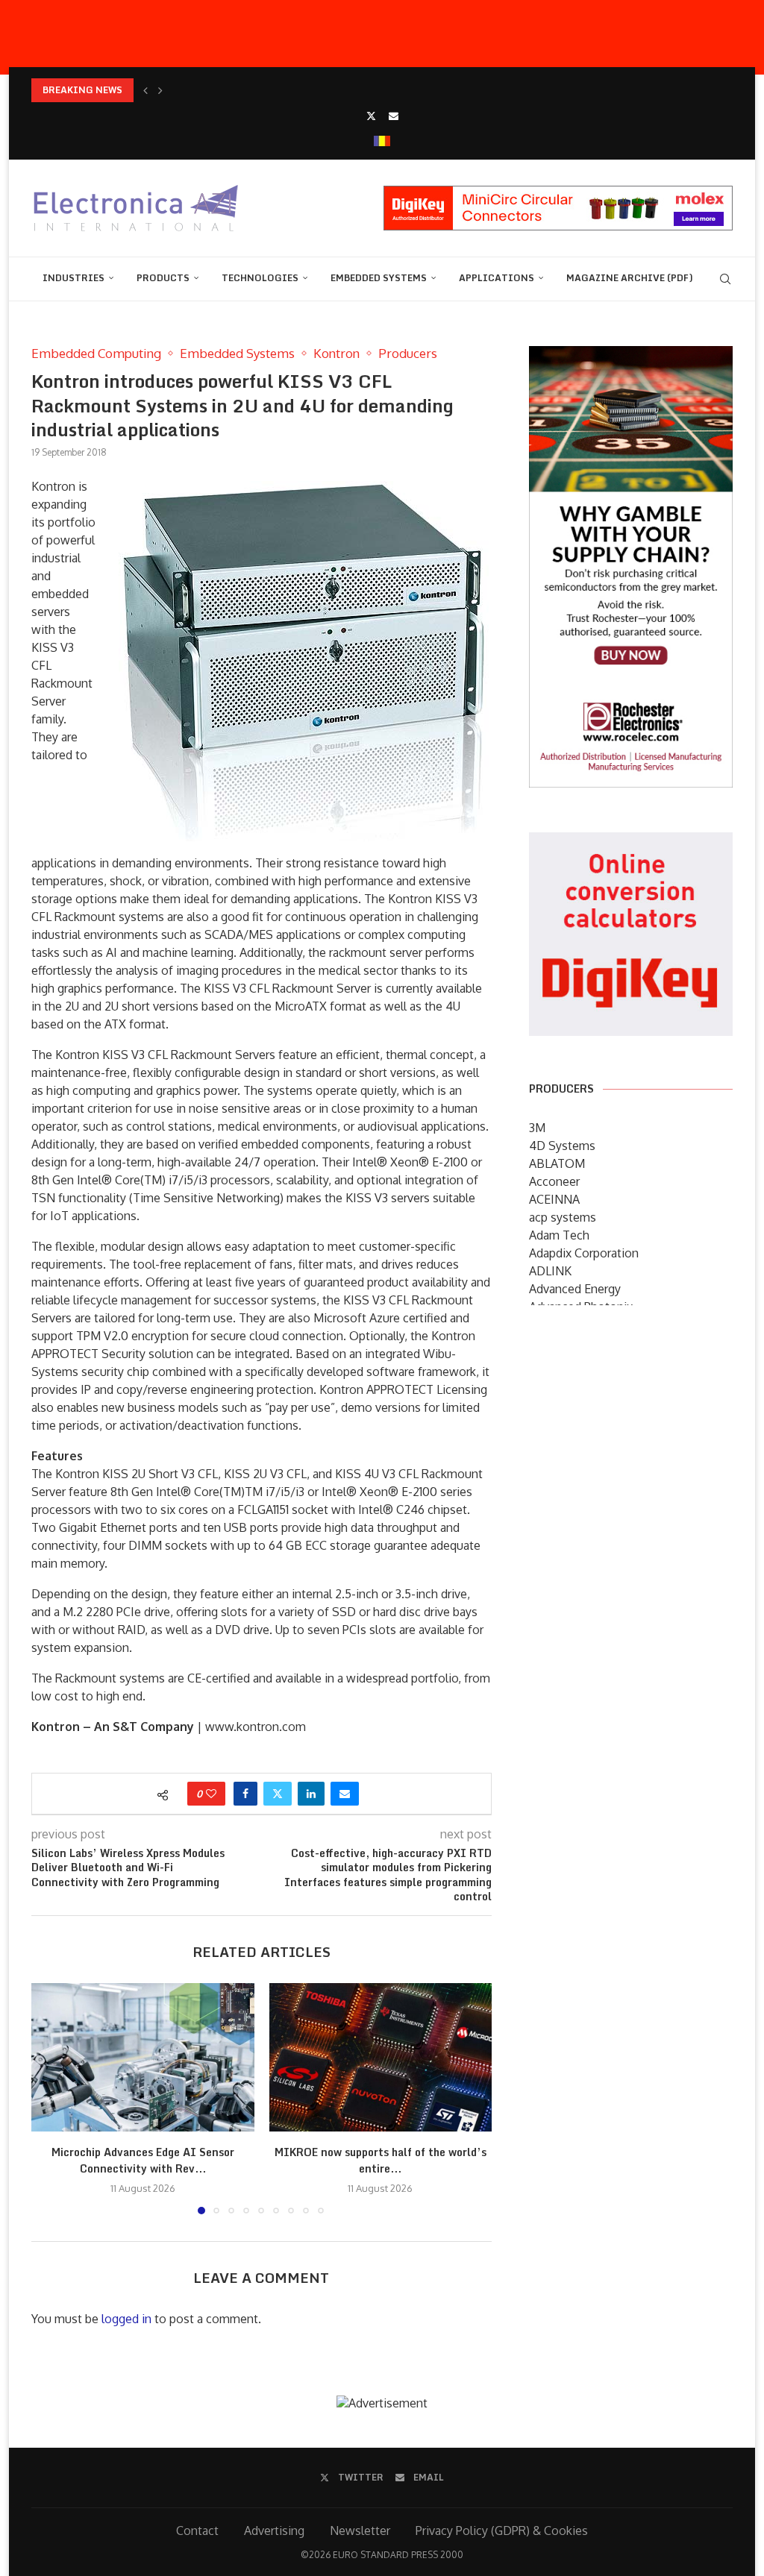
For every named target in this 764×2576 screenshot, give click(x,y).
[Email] (394, 116)
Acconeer (554, 1181)
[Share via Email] (345, 1794)
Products (163, 278)
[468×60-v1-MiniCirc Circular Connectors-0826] (558, 193)
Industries (73, 278)
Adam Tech (559, 1235)
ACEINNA (554, 1199)
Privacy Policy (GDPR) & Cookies (502, 2531)
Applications (497, 278)
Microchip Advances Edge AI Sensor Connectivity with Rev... (143, 2160)
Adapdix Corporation (584, 1253)
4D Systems (562, 1146)
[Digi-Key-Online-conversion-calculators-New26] (631, 843)
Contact (197, 2531)
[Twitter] (371, 116)
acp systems (563, 1217)
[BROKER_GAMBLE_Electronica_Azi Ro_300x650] (631, 356)
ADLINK (550, 1271)
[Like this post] (211, 1794)
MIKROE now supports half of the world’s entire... (381, 2160)
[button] (145, 90)
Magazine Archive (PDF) (630, 278)
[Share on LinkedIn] (311, 1794)
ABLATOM (557, 1163)
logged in (126, 2319)
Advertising (274, 2531)
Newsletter (360, 2531)
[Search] (725, 279)
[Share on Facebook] (245, 1794)
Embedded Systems (379, 278)
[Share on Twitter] (278, 1794)
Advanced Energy (575, 1289)
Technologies (260, 278)
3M (537, 1128)
